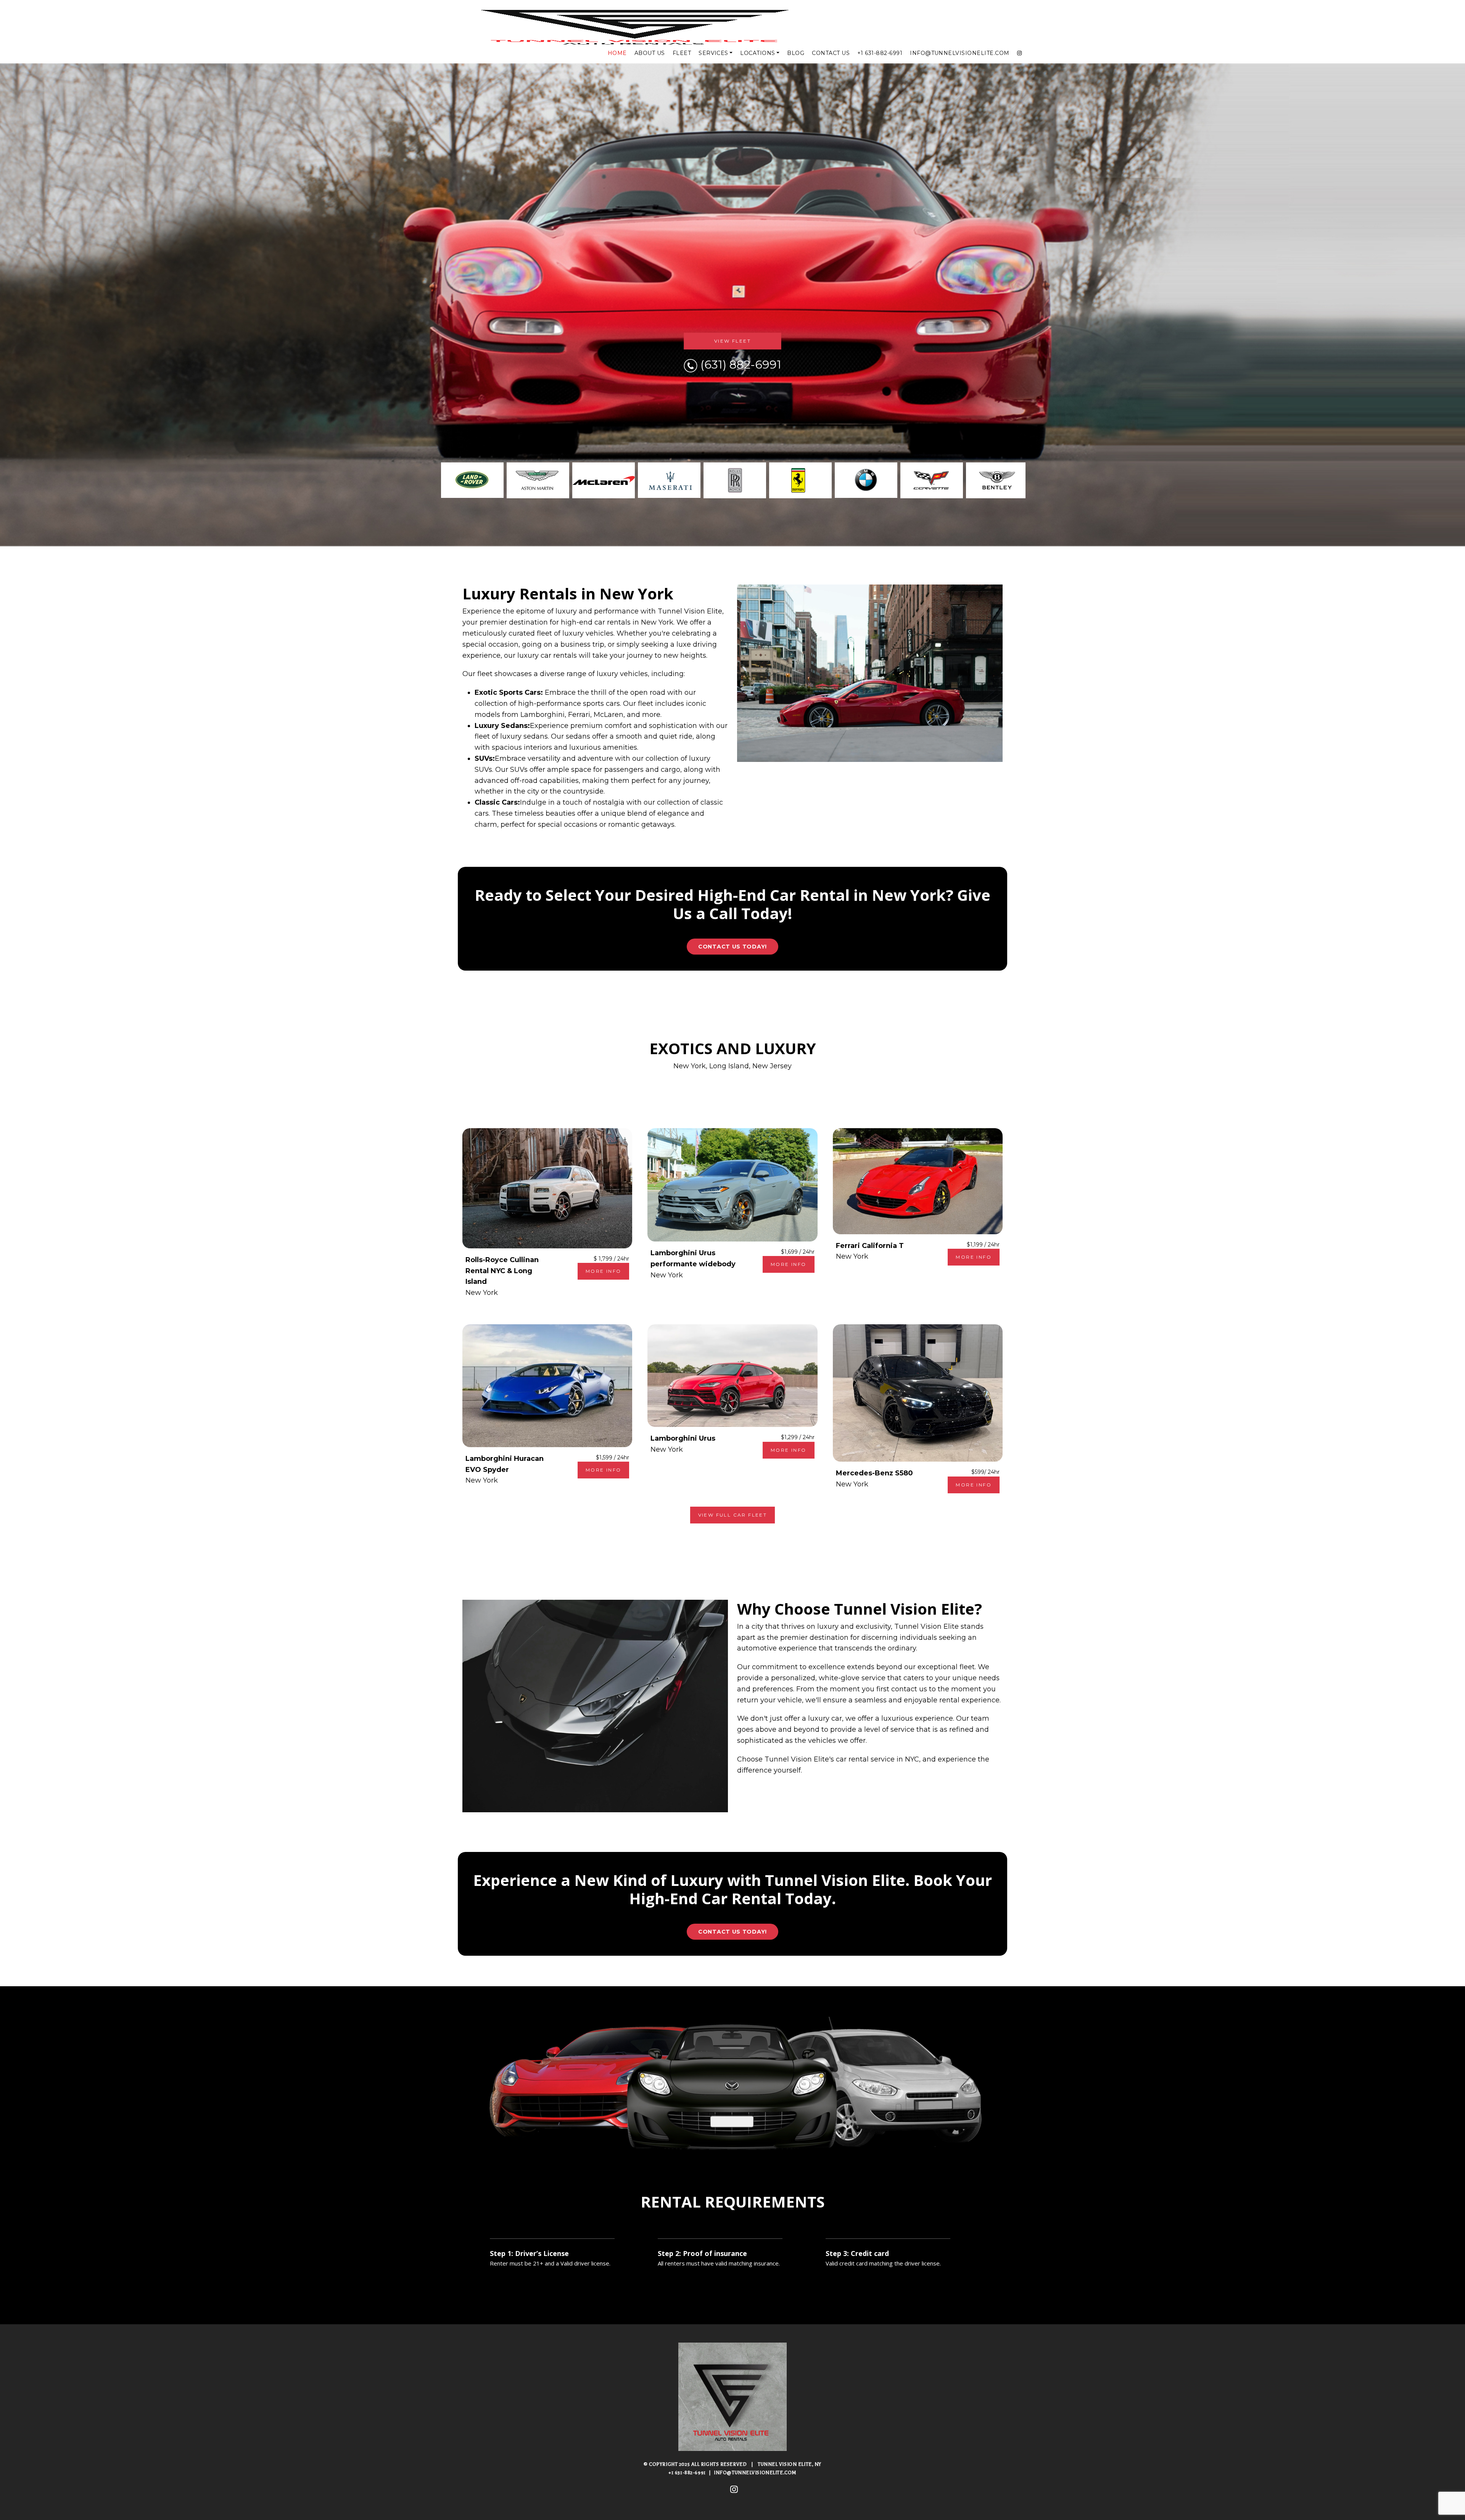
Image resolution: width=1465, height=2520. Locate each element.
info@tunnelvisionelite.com (959, 53)
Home (617, 53)
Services (713, 53)
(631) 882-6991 (741, 365)
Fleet (682, 53)
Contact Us (831, 53)
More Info (604, 1271)
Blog (796, 53)
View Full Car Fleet (733, 1515)
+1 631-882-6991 (880, 53)
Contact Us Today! (732, 947)
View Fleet (732, 341)
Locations (757, 53)
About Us (650, 53)
